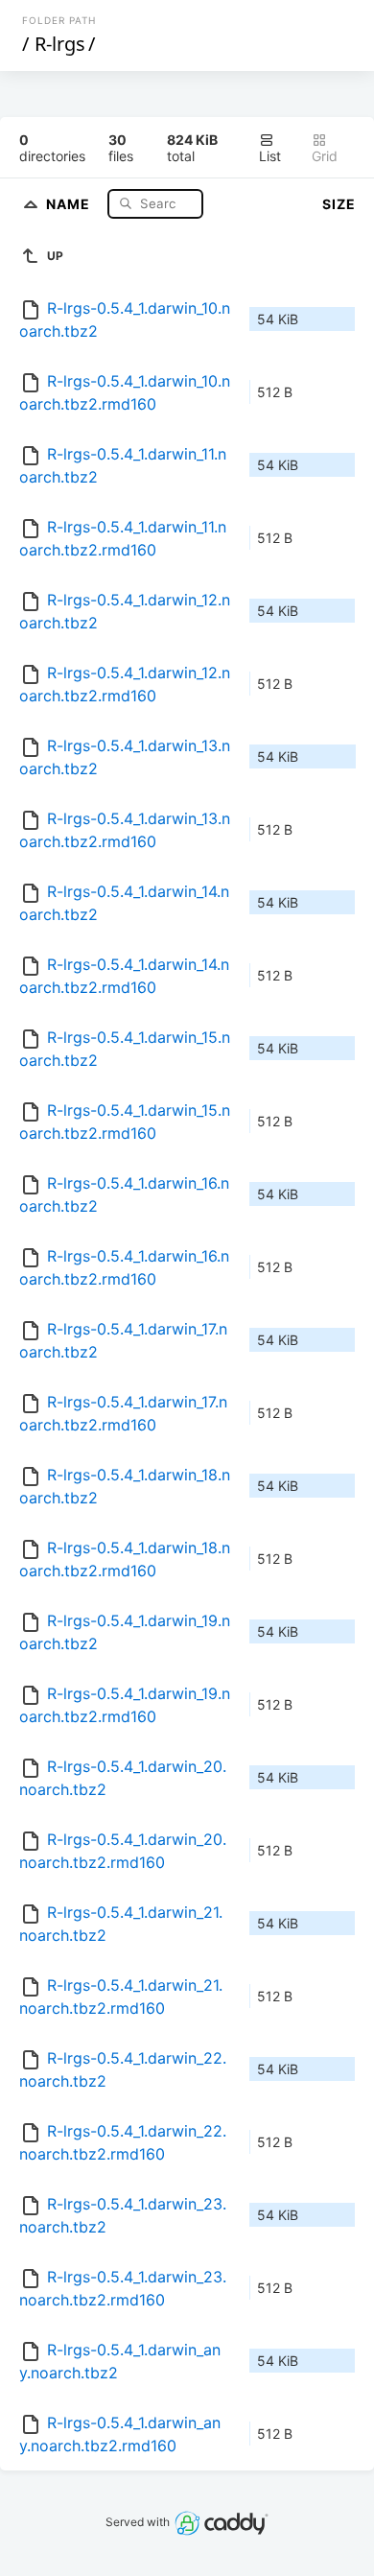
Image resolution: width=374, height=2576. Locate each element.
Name (70, 203)
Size (339, 204)
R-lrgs (60, 44)
